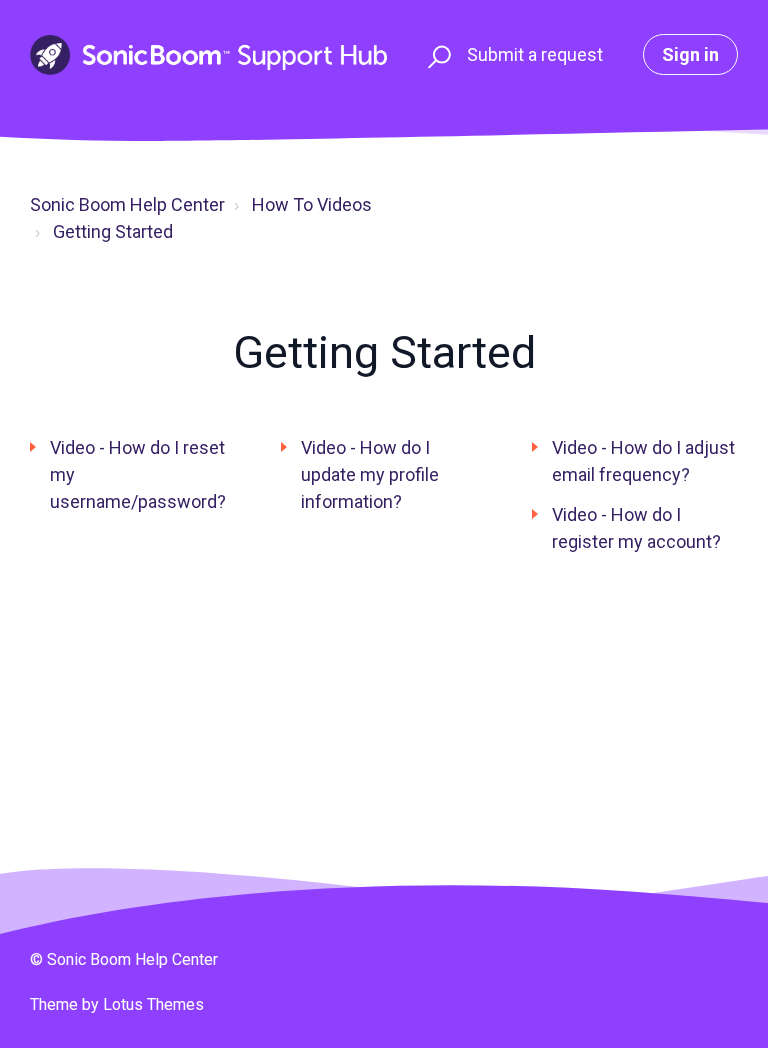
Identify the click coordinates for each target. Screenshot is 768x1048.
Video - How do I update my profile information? (370, 474)
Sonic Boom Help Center (127, 204)
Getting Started (113, 231)
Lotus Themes (153, 1004)
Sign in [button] (690, 54)
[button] (436, 54)
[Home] (208, 55)
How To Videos (312, 204)
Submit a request (535, 54)
